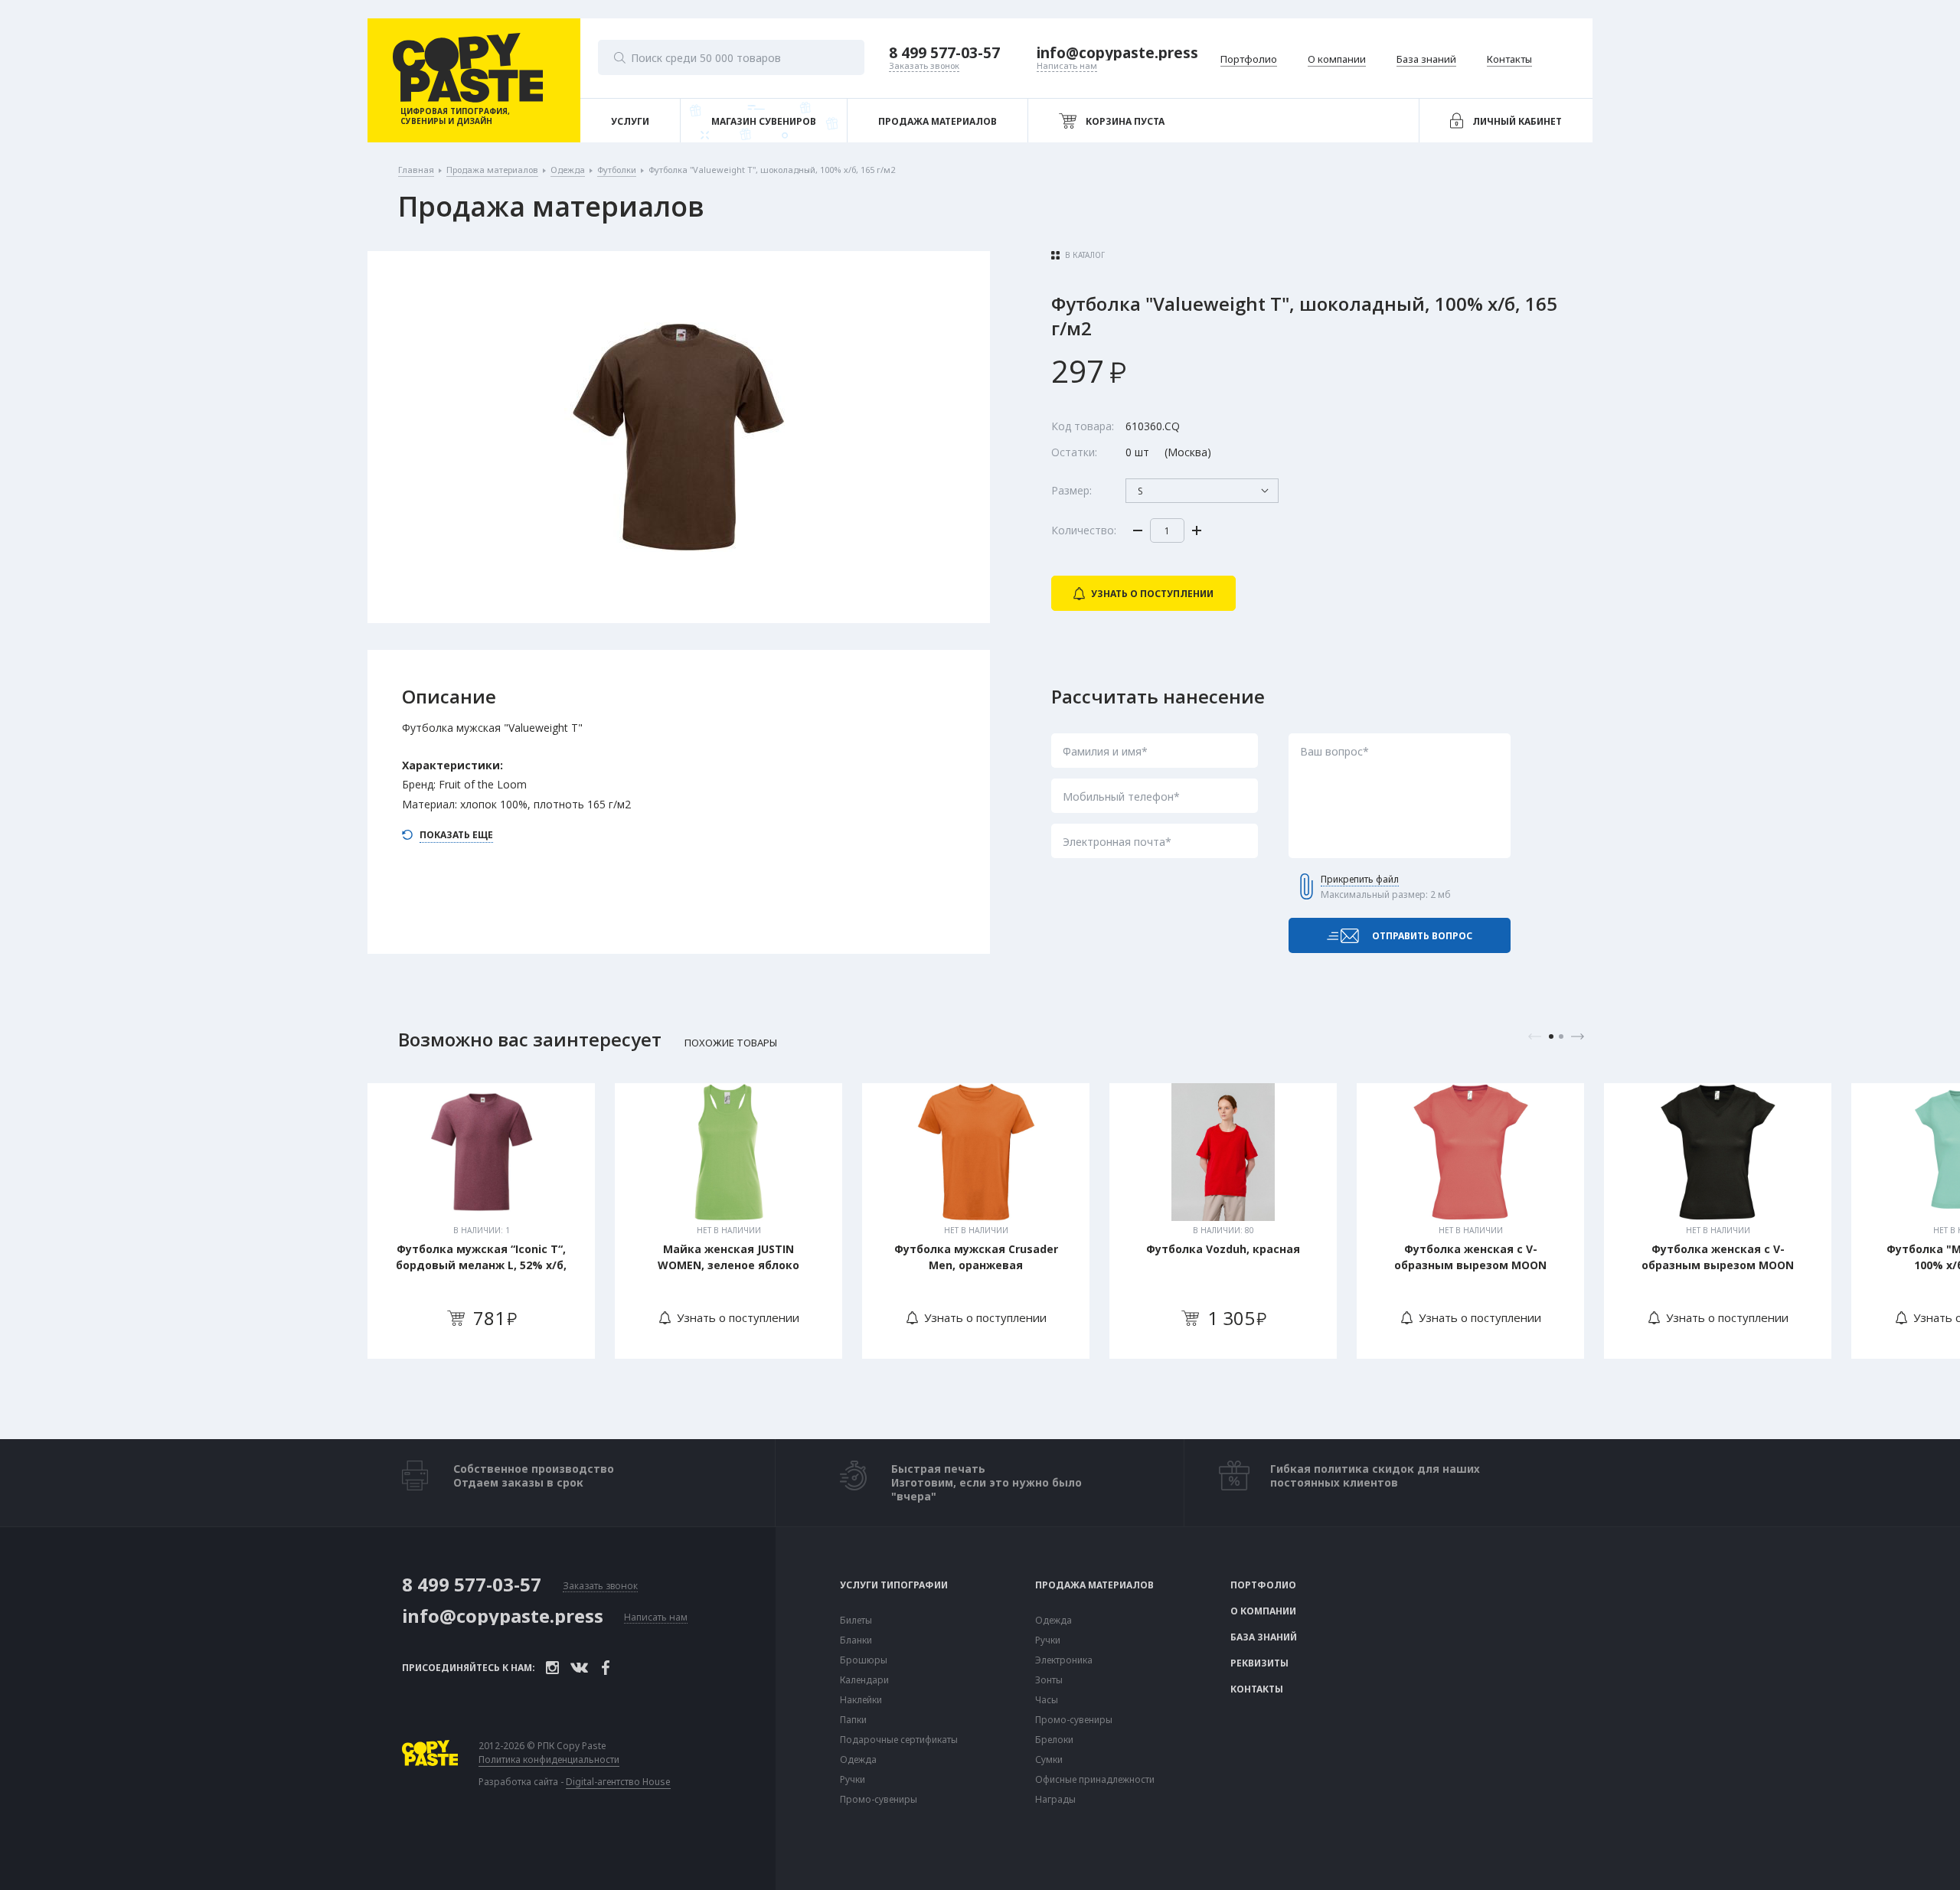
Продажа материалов (1094, 1585)
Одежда (858, 1760)
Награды (1055, 1800)
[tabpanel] (481, 1221)
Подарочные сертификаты (899, 1740)
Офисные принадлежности (1095, 1780)
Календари (864, 1680)
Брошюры (864, 1660)
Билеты (856, 1621)
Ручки (853, 1780)
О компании (1263, 1611)
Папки (853, 1720)
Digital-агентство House (618, 1782)
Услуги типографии (894, 1585)
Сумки (1049, 1760)
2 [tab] (1561, 1036)
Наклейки (861, 1700)
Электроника (1064, 1660)
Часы (1047, 1700)
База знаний (1264, 1637)
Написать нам (656, 1618)
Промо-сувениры (879, 1800)
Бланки (856, 1640)
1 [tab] (1551, 1036)
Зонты (1049, 1680)
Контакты (1257, 1689)
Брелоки (1054, 1740)
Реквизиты (1259, 1663)
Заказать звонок (600, 1586)
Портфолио (1263, 1585)
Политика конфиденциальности (549, 1760)
